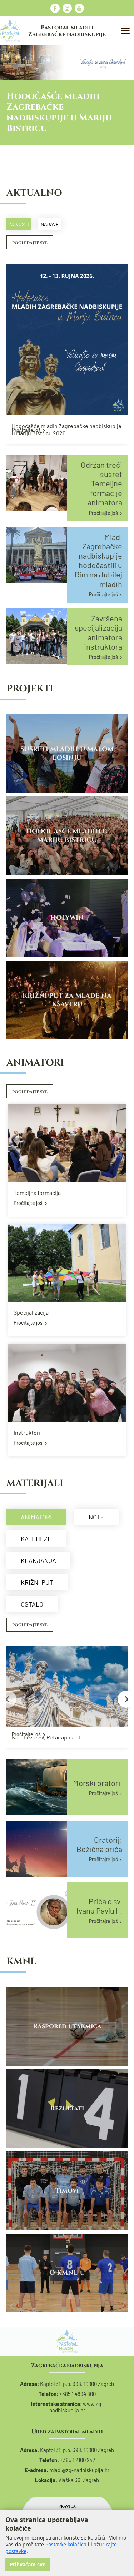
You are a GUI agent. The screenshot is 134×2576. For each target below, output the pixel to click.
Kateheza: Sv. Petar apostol (46, 1737)
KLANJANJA (38, 1560)
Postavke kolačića (65, 2544)
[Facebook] (55, 8)
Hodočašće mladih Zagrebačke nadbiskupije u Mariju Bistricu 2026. (67, 429)
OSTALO (32, 1604)
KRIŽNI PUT (37, 1582)
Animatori (36, 1517)
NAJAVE (50, 224)
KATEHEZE (36, 1539)
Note (96, 1517)
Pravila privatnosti (67, 2509)
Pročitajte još (26, 430)
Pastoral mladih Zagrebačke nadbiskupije (67, 31)
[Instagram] (67, 8)
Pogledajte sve (30, 243)
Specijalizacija (31, 1312)
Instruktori (27, 1432)
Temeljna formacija (37, 1193)
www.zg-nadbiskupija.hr (76, 2407)
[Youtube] (79, 8)
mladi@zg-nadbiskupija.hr (79, 2470)
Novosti (19, 224)
